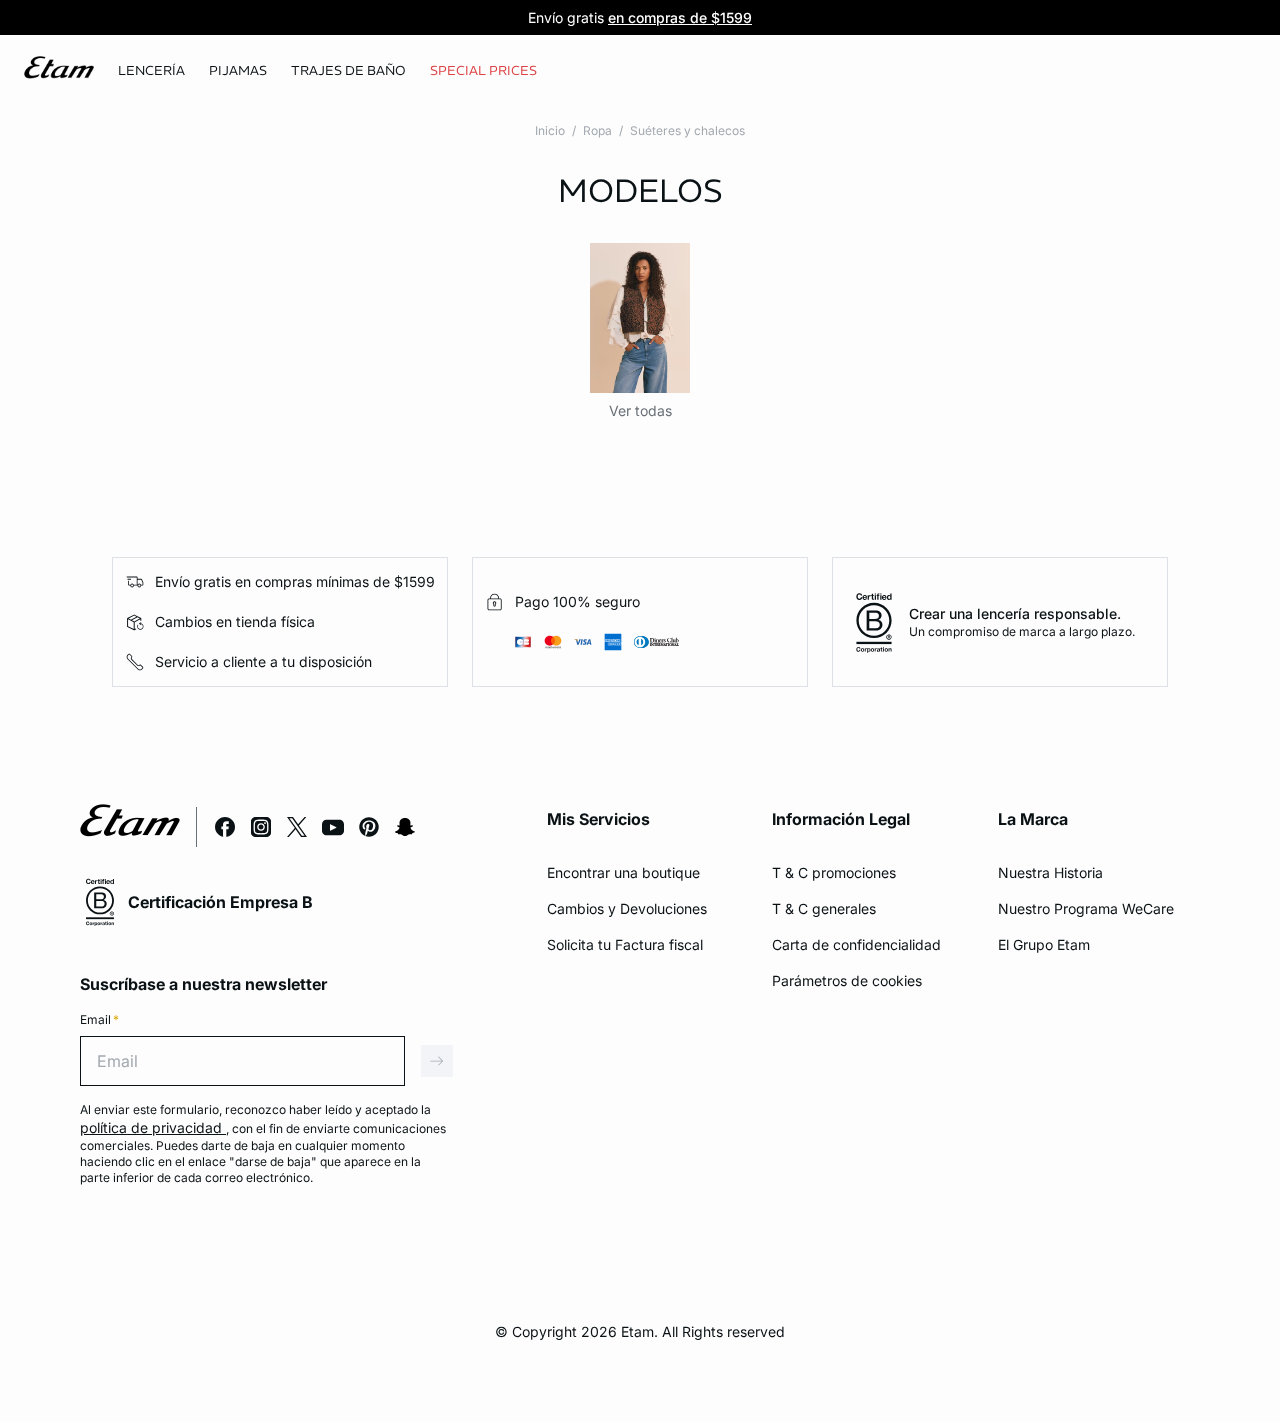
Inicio (550, 130)
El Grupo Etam (1044, 944)
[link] (483, 71)
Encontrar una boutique (623, 872)
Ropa (597, 130)
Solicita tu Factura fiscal (625, 944)
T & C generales (824, 908)
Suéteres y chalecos (687, 130)
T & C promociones (834, 872)
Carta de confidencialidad (856, 944)
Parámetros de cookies (847, 980)
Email (99, 1019)
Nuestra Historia (1050, 872)
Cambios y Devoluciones (627, 908)
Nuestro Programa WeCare (1086, 908)
